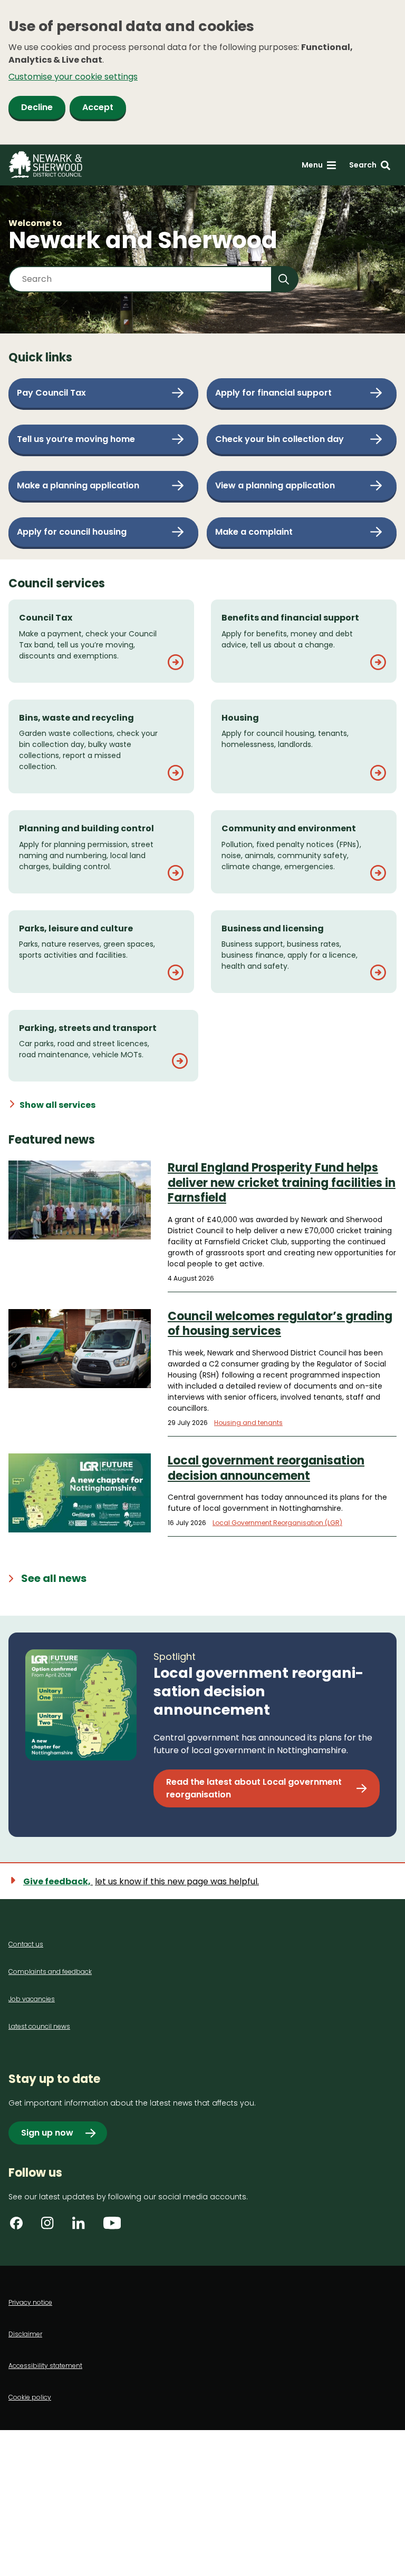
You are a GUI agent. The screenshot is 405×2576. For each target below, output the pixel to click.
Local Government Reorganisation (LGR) (277, 1523)
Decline (37, 107)
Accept (98, 107)
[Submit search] (285, 279)
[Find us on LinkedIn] (82, 2227)
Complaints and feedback (50, 1972)
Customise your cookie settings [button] (73, 77)
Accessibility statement (45, 2366)
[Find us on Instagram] (51, 2227)
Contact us (26, 1944)
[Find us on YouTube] (113, 2227)
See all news (54, 1578)
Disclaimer (25, 2334)
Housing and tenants (248, 1423)
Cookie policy (30, 2397)
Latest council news (39, 2026)
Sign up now (47, 2133)
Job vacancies (32, 1999)
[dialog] (202, 72)
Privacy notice (30, 2302)
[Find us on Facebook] (20, 2227)
